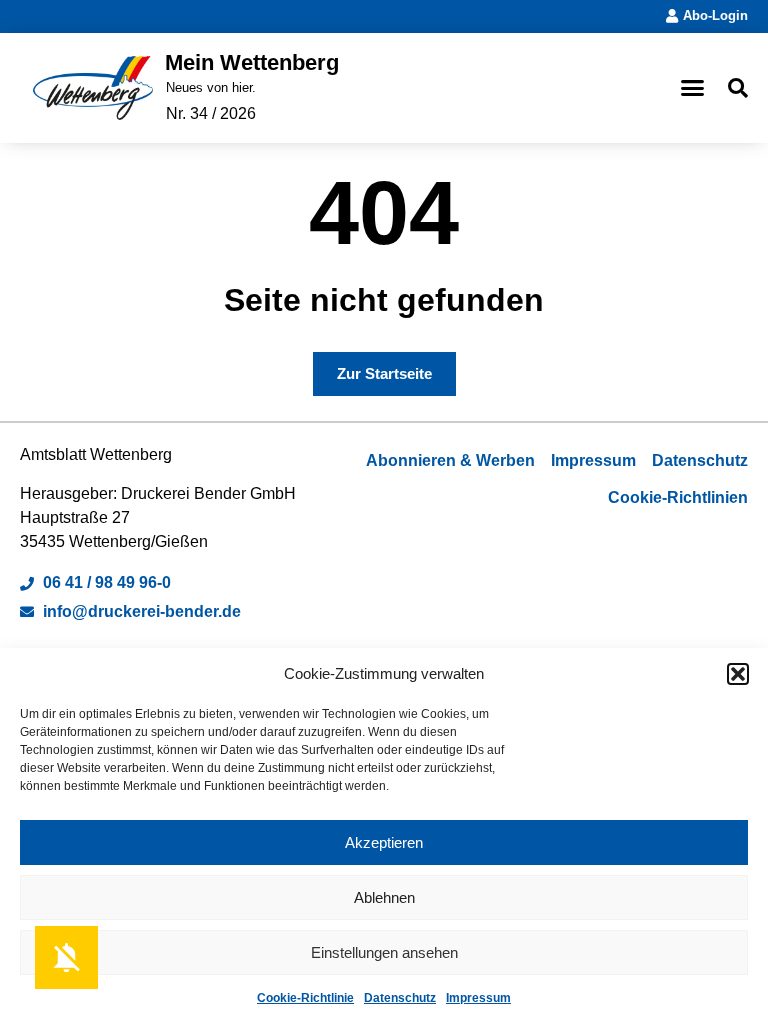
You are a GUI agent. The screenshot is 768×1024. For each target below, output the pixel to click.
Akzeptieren (384, 842)
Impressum (478, 998)
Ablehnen (384, 897)
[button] (738, 674)
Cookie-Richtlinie (305, 998)
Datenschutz (400, 998)
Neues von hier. (211, 87)
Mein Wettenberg (252, 62)
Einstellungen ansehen (384, 952)
